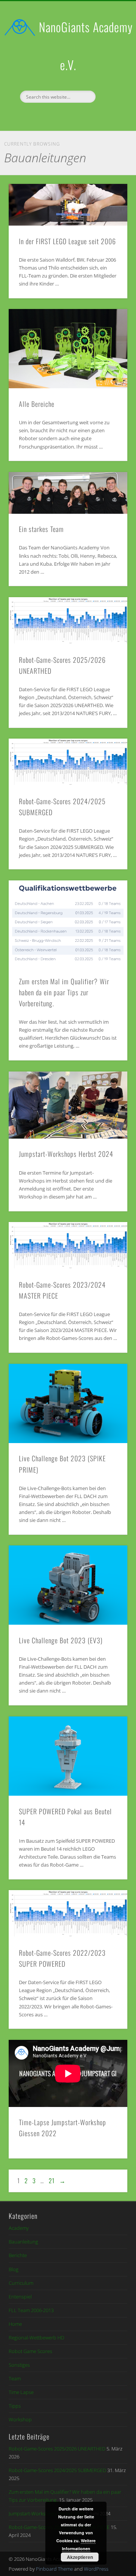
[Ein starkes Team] (68, 493)
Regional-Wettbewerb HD (36, 2338)
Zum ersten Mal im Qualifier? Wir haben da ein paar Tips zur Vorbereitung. (64, 992)
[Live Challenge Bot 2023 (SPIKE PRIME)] (68, 1403)
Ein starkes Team (41, 529)
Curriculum (21, 2283)
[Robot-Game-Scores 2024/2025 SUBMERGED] (68, 762)
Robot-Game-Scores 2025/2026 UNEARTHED (57, 2449)
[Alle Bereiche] (68, 349)
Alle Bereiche (37, 404)
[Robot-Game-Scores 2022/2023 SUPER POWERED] (68, 1914)
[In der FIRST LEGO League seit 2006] (68, 205)
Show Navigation (110, 68)
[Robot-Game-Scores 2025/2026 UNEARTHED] (68, 621)
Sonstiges (19, 2365)
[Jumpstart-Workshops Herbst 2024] (68, 1105)
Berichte (18, 2255)
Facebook (59, 116)
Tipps (15, 2406)
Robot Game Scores (30, 2351)
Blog (14, 2269)
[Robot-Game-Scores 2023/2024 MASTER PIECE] (68, 1246)
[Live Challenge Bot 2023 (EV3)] (68, 1585)
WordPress (96, 2569)
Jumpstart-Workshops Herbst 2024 (66, 1154)
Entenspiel (20, 2297)
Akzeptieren (80, 2557)
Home (15, 2324)
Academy (19, 2228)
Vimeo (75, 116)
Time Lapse (21, 2392)
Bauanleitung (23, 2242)
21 (52, 2181)
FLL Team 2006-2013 (31, 2310)
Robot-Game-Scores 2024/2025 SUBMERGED (57, 2470)
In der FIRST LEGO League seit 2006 (67, 241)
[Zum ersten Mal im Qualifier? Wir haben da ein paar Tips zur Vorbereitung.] (68, 923)
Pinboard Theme (54, 2569)
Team (15, 2378)
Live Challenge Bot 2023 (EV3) (61, 1640)
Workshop (20, 2419)
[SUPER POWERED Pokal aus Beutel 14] (68, 1756)
